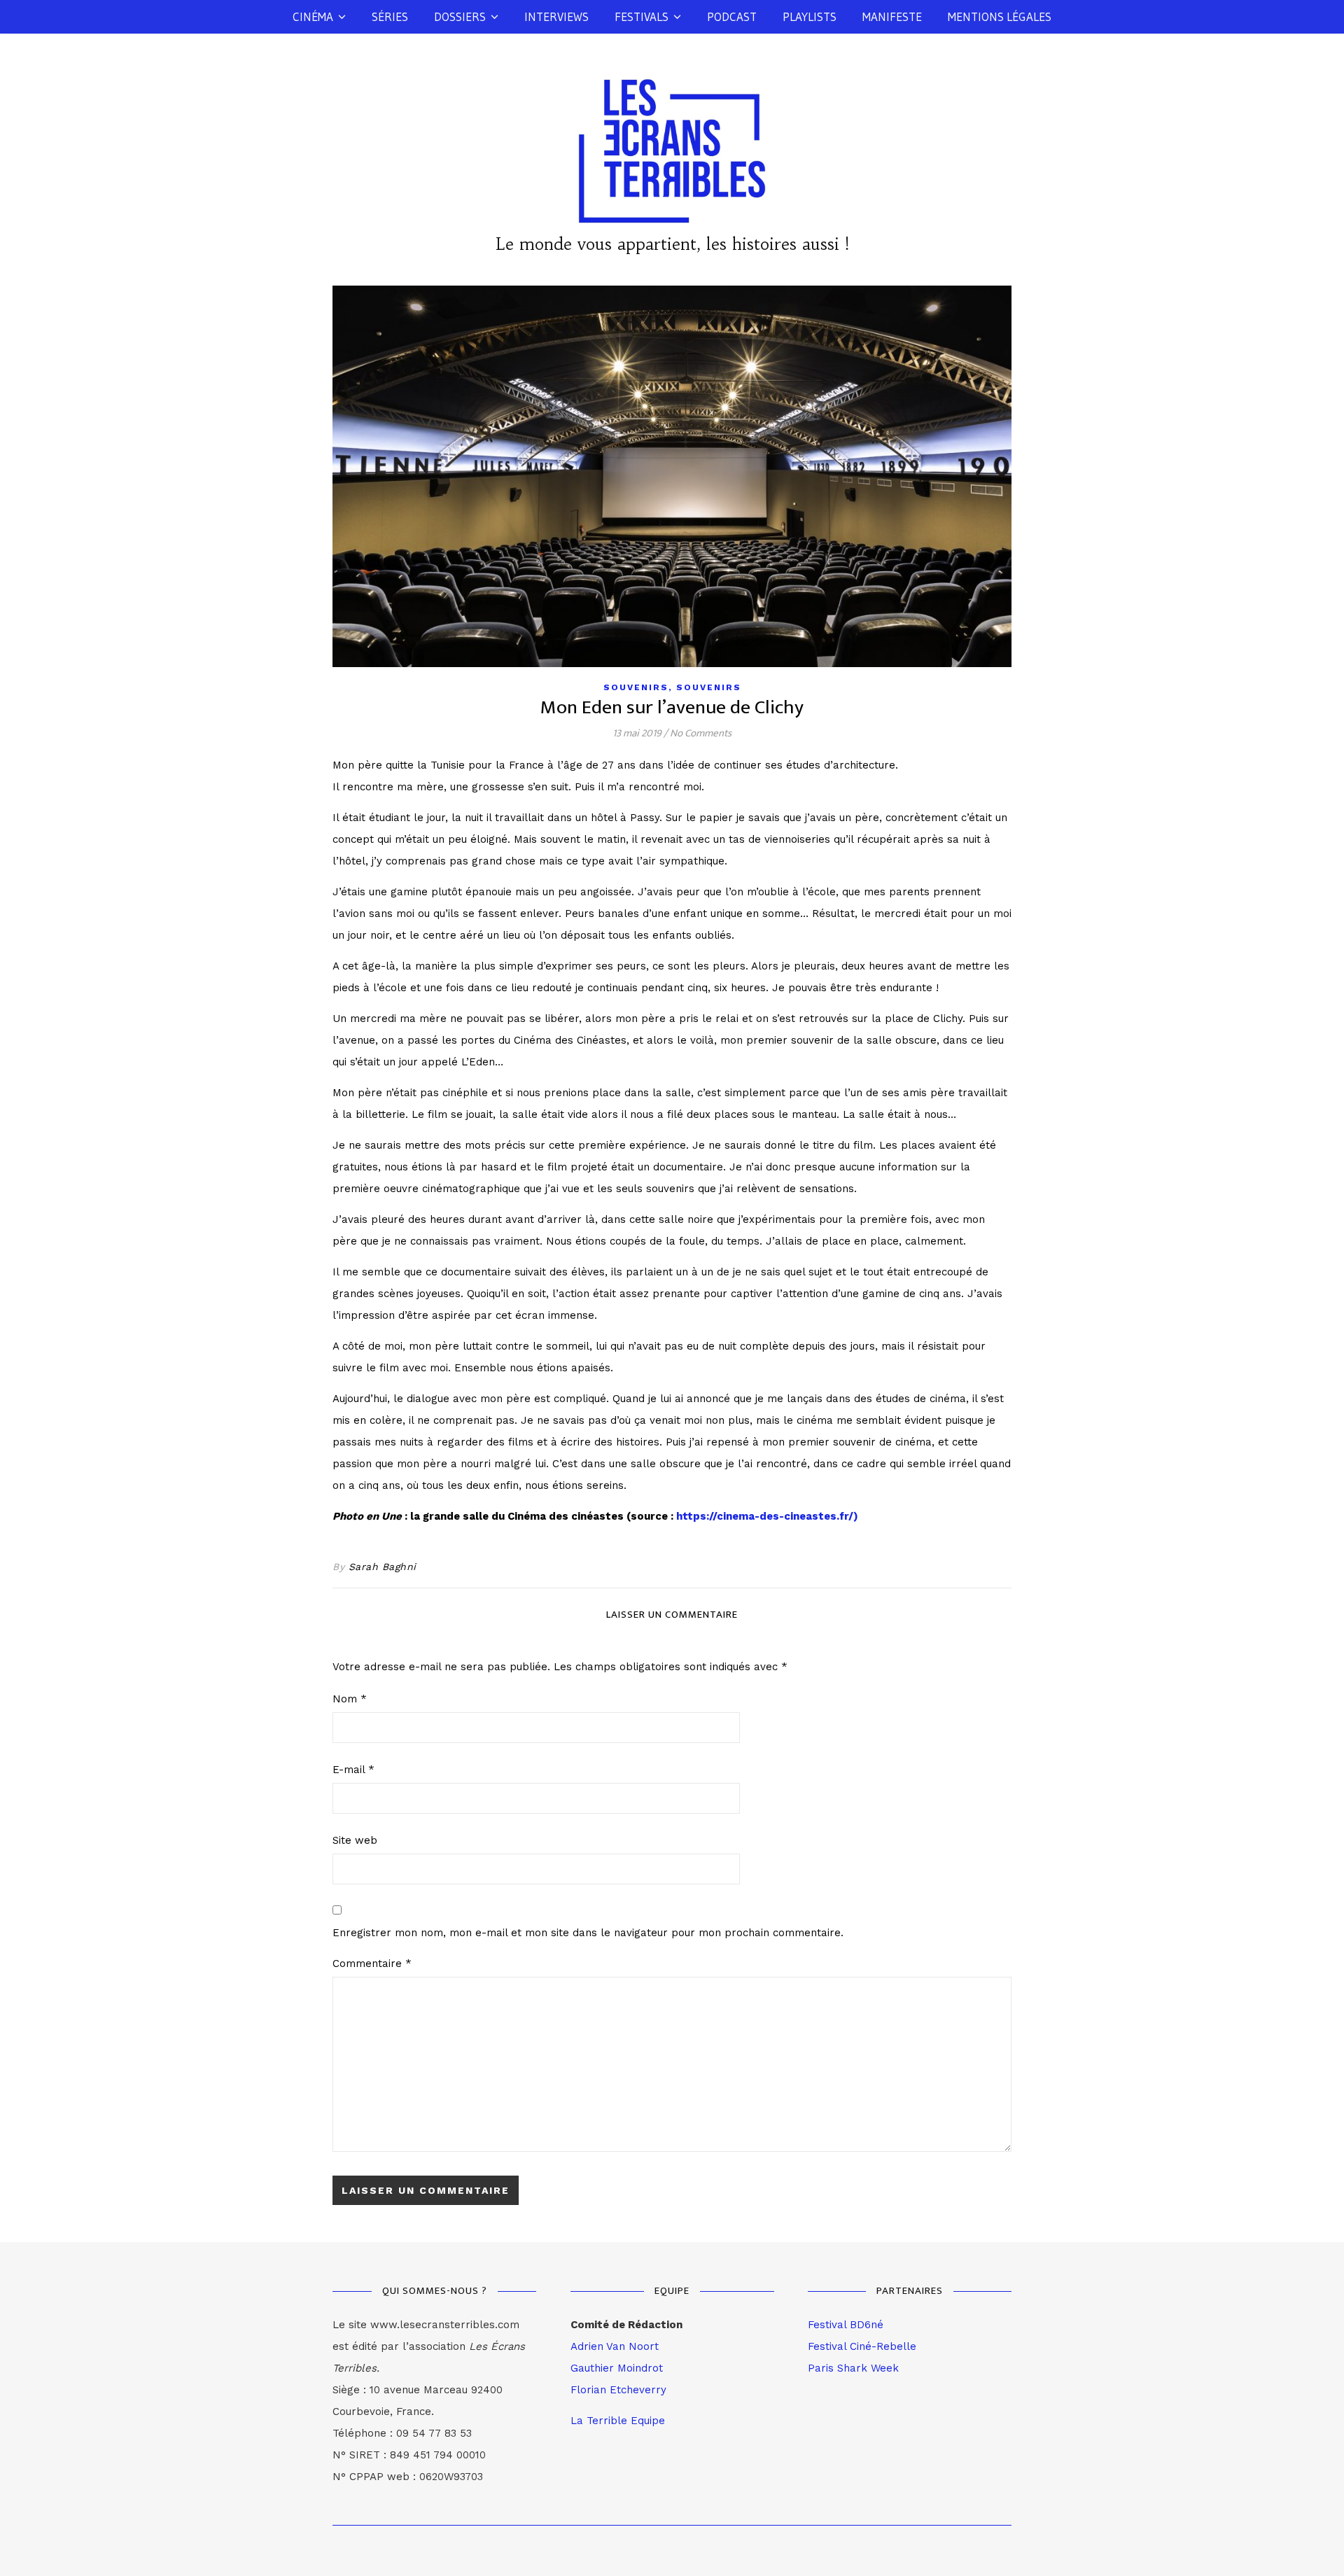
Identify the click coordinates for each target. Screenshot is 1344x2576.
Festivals (642, 16)
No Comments (701, 733)
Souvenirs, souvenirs (672, 687)
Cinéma (313, 16)
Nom (350, 1699)
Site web (355, 1840)
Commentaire (372, 1963)
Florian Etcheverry (618, 2390)
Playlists (810, 16)
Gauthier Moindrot (617, 2368)
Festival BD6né (846, 2325)
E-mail (353, 1770)
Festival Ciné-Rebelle (862, 2346)
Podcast (732, 16)
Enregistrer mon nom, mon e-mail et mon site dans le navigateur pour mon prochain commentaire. (588, 1933)
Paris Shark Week (853, 2368)
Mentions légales (1000, 16)
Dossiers (460, 16)
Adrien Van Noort (615, 2346)
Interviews (556, 16)
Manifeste (892, 16)
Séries (390, 16)
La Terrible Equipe (618, 2421)
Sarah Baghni (383, 1567)
